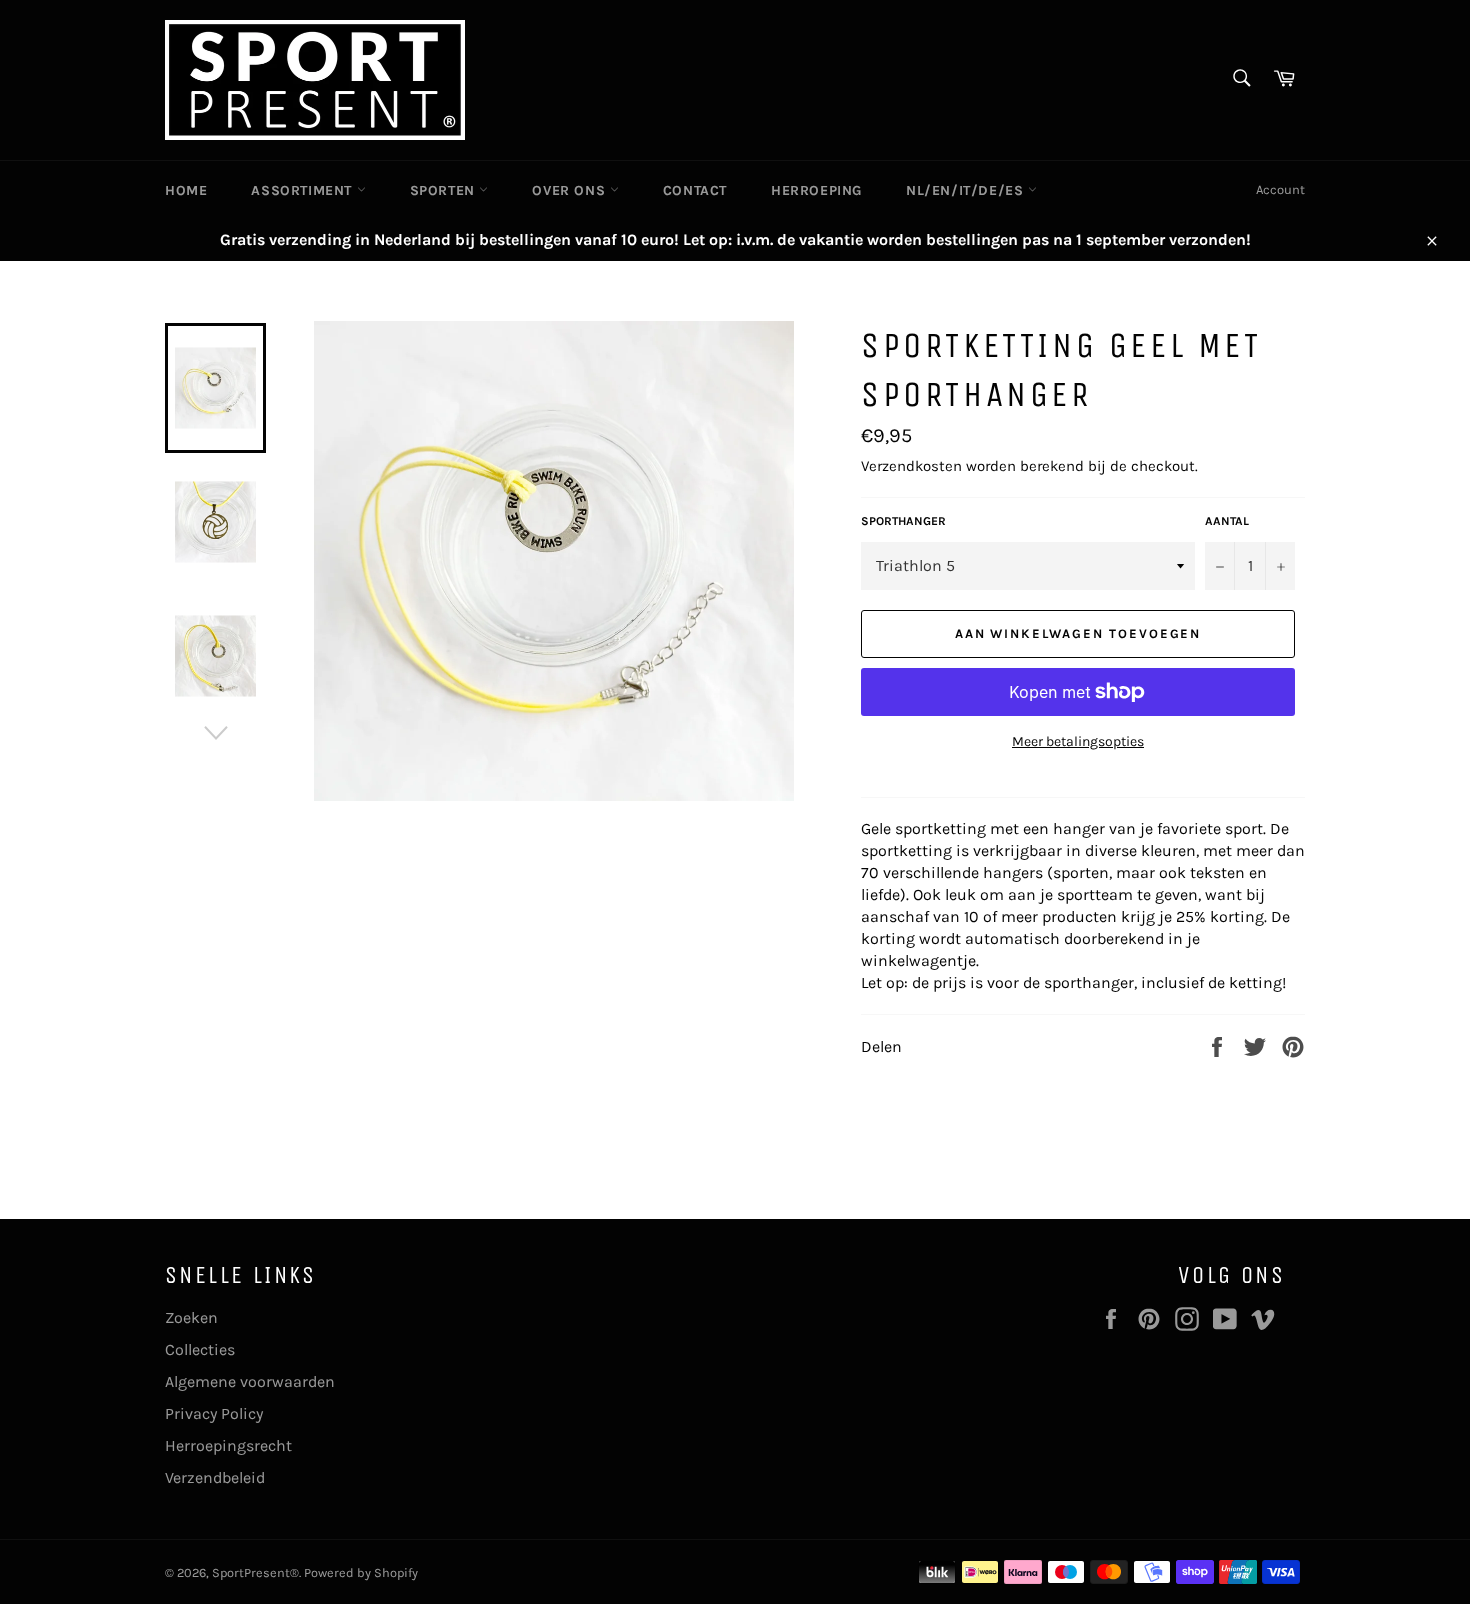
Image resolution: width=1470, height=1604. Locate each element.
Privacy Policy (214, 1413)
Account (1280, 189)
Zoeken (191, 1317)
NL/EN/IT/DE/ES (967, 190)
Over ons (570, 190)
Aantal (1227, 521)
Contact (695, 190)
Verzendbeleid (215, 1477)
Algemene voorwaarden (250, 1381)
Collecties (200, 1349)
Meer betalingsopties (1078, 741)
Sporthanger (903, 521)
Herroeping (816, 190)
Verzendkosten (911, 466)
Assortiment (303, 190)
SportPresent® (255, 1572)
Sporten (445, 190)
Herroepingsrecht (228, 1445)
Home (186, 190)
